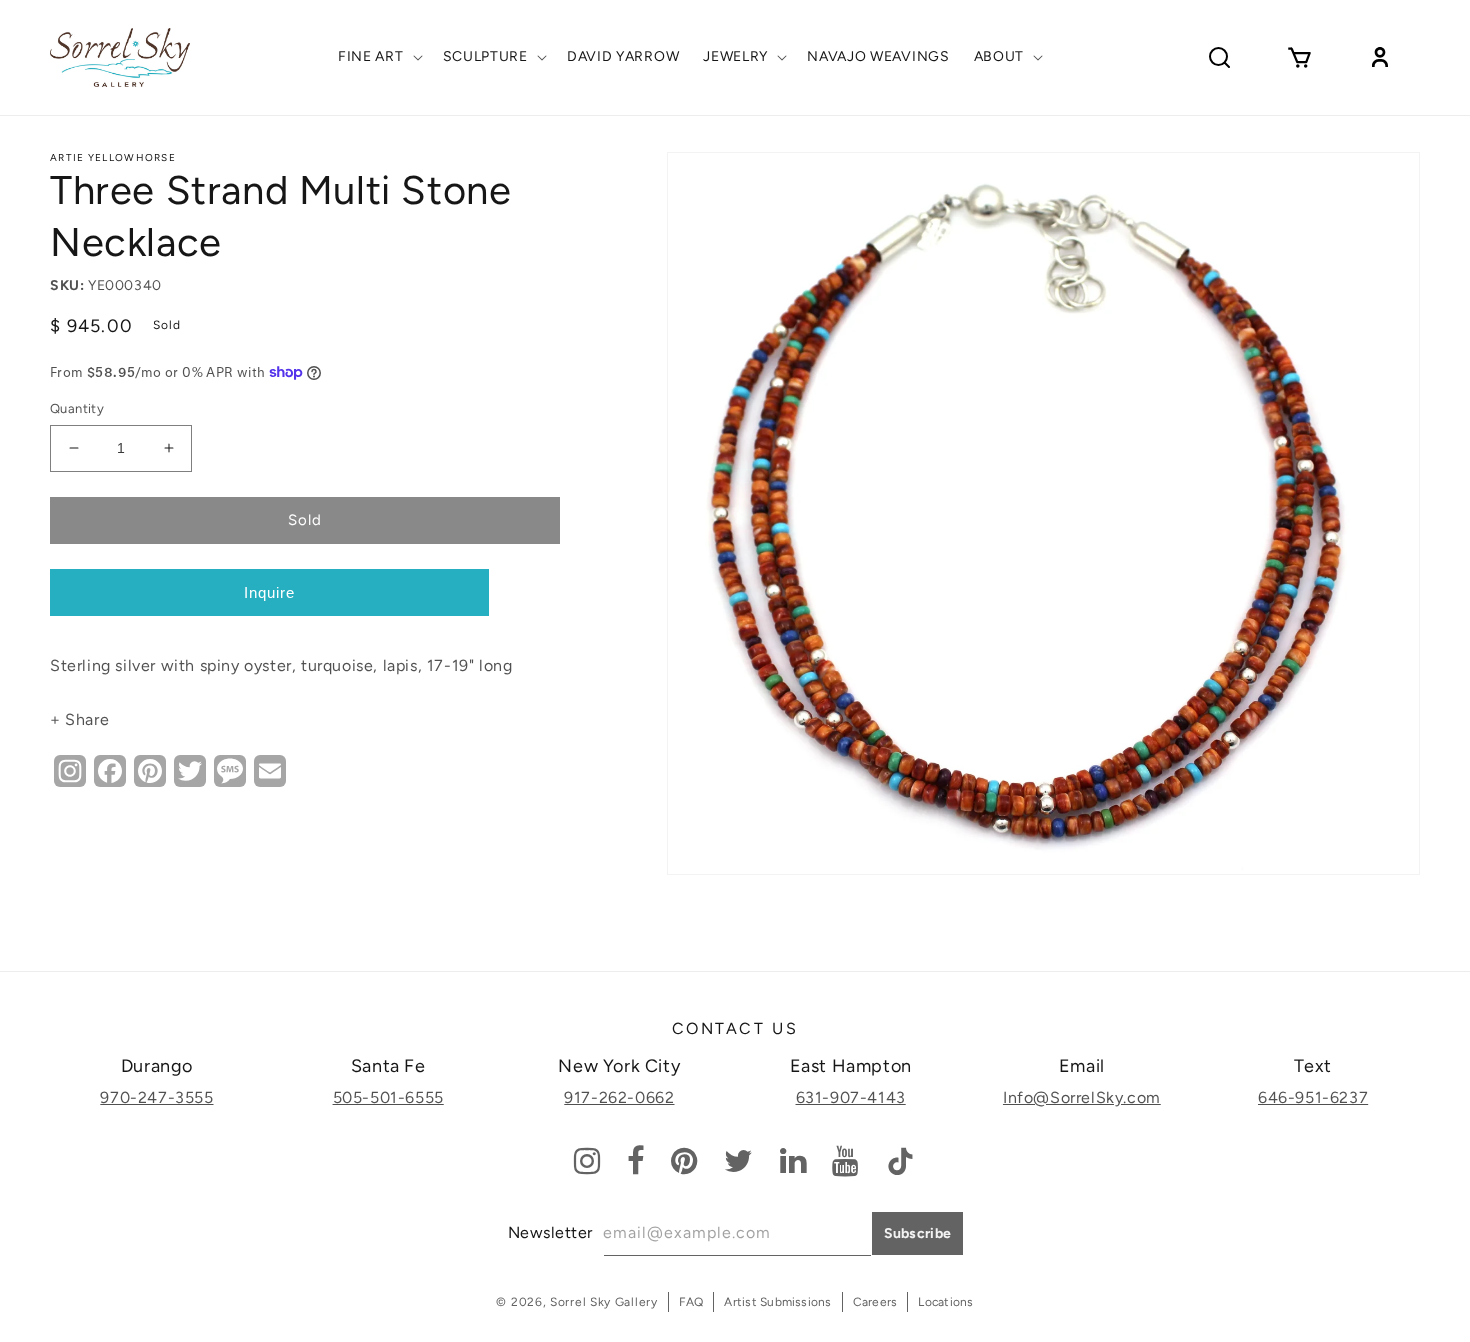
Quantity (77, 408)
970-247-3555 (156, 1097)
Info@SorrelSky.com (1082, 1097)
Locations (945, 1302)
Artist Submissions (777, 1302)
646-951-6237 (1313, 1097)
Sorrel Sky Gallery (604, 1302)
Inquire (269, 592)
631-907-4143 (851, 1097)
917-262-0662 (619, 1097)
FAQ (691, 1302)
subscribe (918, 1233)
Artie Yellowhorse (113, 157)
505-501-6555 (388, 1097)
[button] (378, 57)
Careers (875, 1302)
